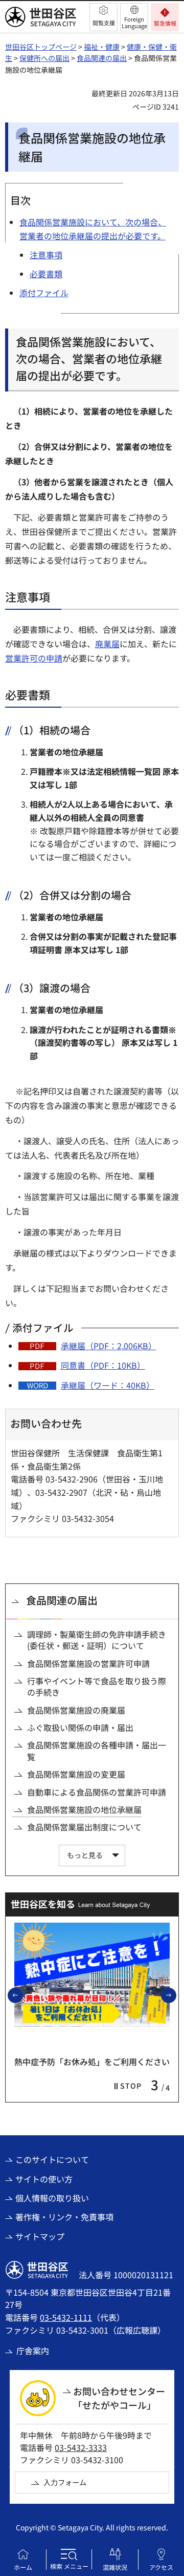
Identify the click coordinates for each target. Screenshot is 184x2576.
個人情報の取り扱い (52, 2198)
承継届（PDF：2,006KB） (109, 1346)
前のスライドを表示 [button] (22, 1995)
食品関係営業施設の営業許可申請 (88, 1663)
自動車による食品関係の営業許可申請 (97, 1792)
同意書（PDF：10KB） (103, 1365)
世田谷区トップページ (41, 47)
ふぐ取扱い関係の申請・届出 (80, 1727)
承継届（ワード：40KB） (108, 1385)
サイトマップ (40, 2236)
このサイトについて (52, 2159)
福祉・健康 (102, 47)
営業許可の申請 (34, 658)
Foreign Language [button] (134, 22)
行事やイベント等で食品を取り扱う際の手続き (97, 1687)
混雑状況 (115, 2567)
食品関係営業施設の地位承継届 (84, 1809)
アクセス (161, 2567)
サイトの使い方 (44, 2179)
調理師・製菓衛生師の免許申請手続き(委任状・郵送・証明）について (97, 1640)
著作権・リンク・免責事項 (64, 2217)
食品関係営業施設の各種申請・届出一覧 (97, 1751)
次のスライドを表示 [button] (176, 1995)
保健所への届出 (44, 58)
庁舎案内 (33, 2351)
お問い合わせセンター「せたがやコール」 (119, 2398)
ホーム (23, 2567)
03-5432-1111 (66, 2317)
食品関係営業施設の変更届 (76, 1774)
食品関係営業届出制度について (84, 1827)
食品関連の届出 (102, 58)
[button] (103, 17)
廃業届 (107, 644)
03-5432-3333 (81, 2447)
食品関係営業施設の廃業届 (76, 1710)
